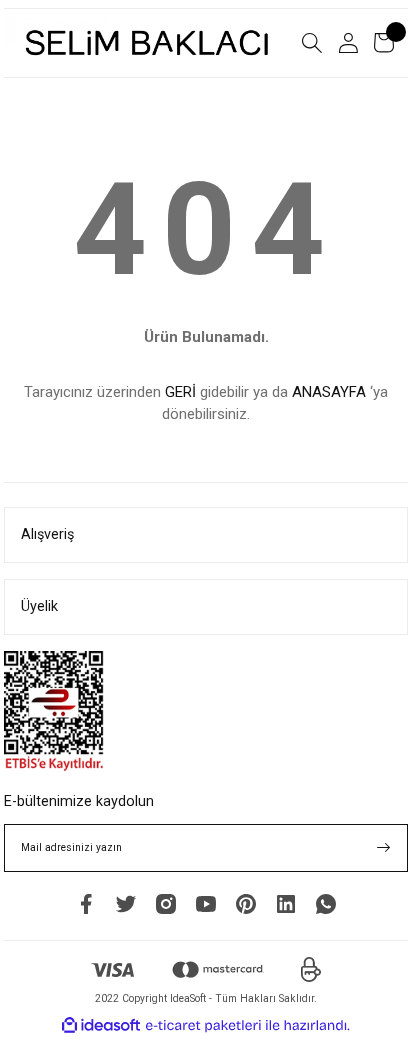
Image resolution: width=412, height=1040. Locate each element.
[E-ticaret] (203, 1025)
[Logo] (148, 43)
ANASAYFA (329, 392)
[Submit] (384, 848)
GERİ (180, 392)
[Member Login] (348, 43)
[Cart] (384, 43)
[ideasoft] (101, 1026)
